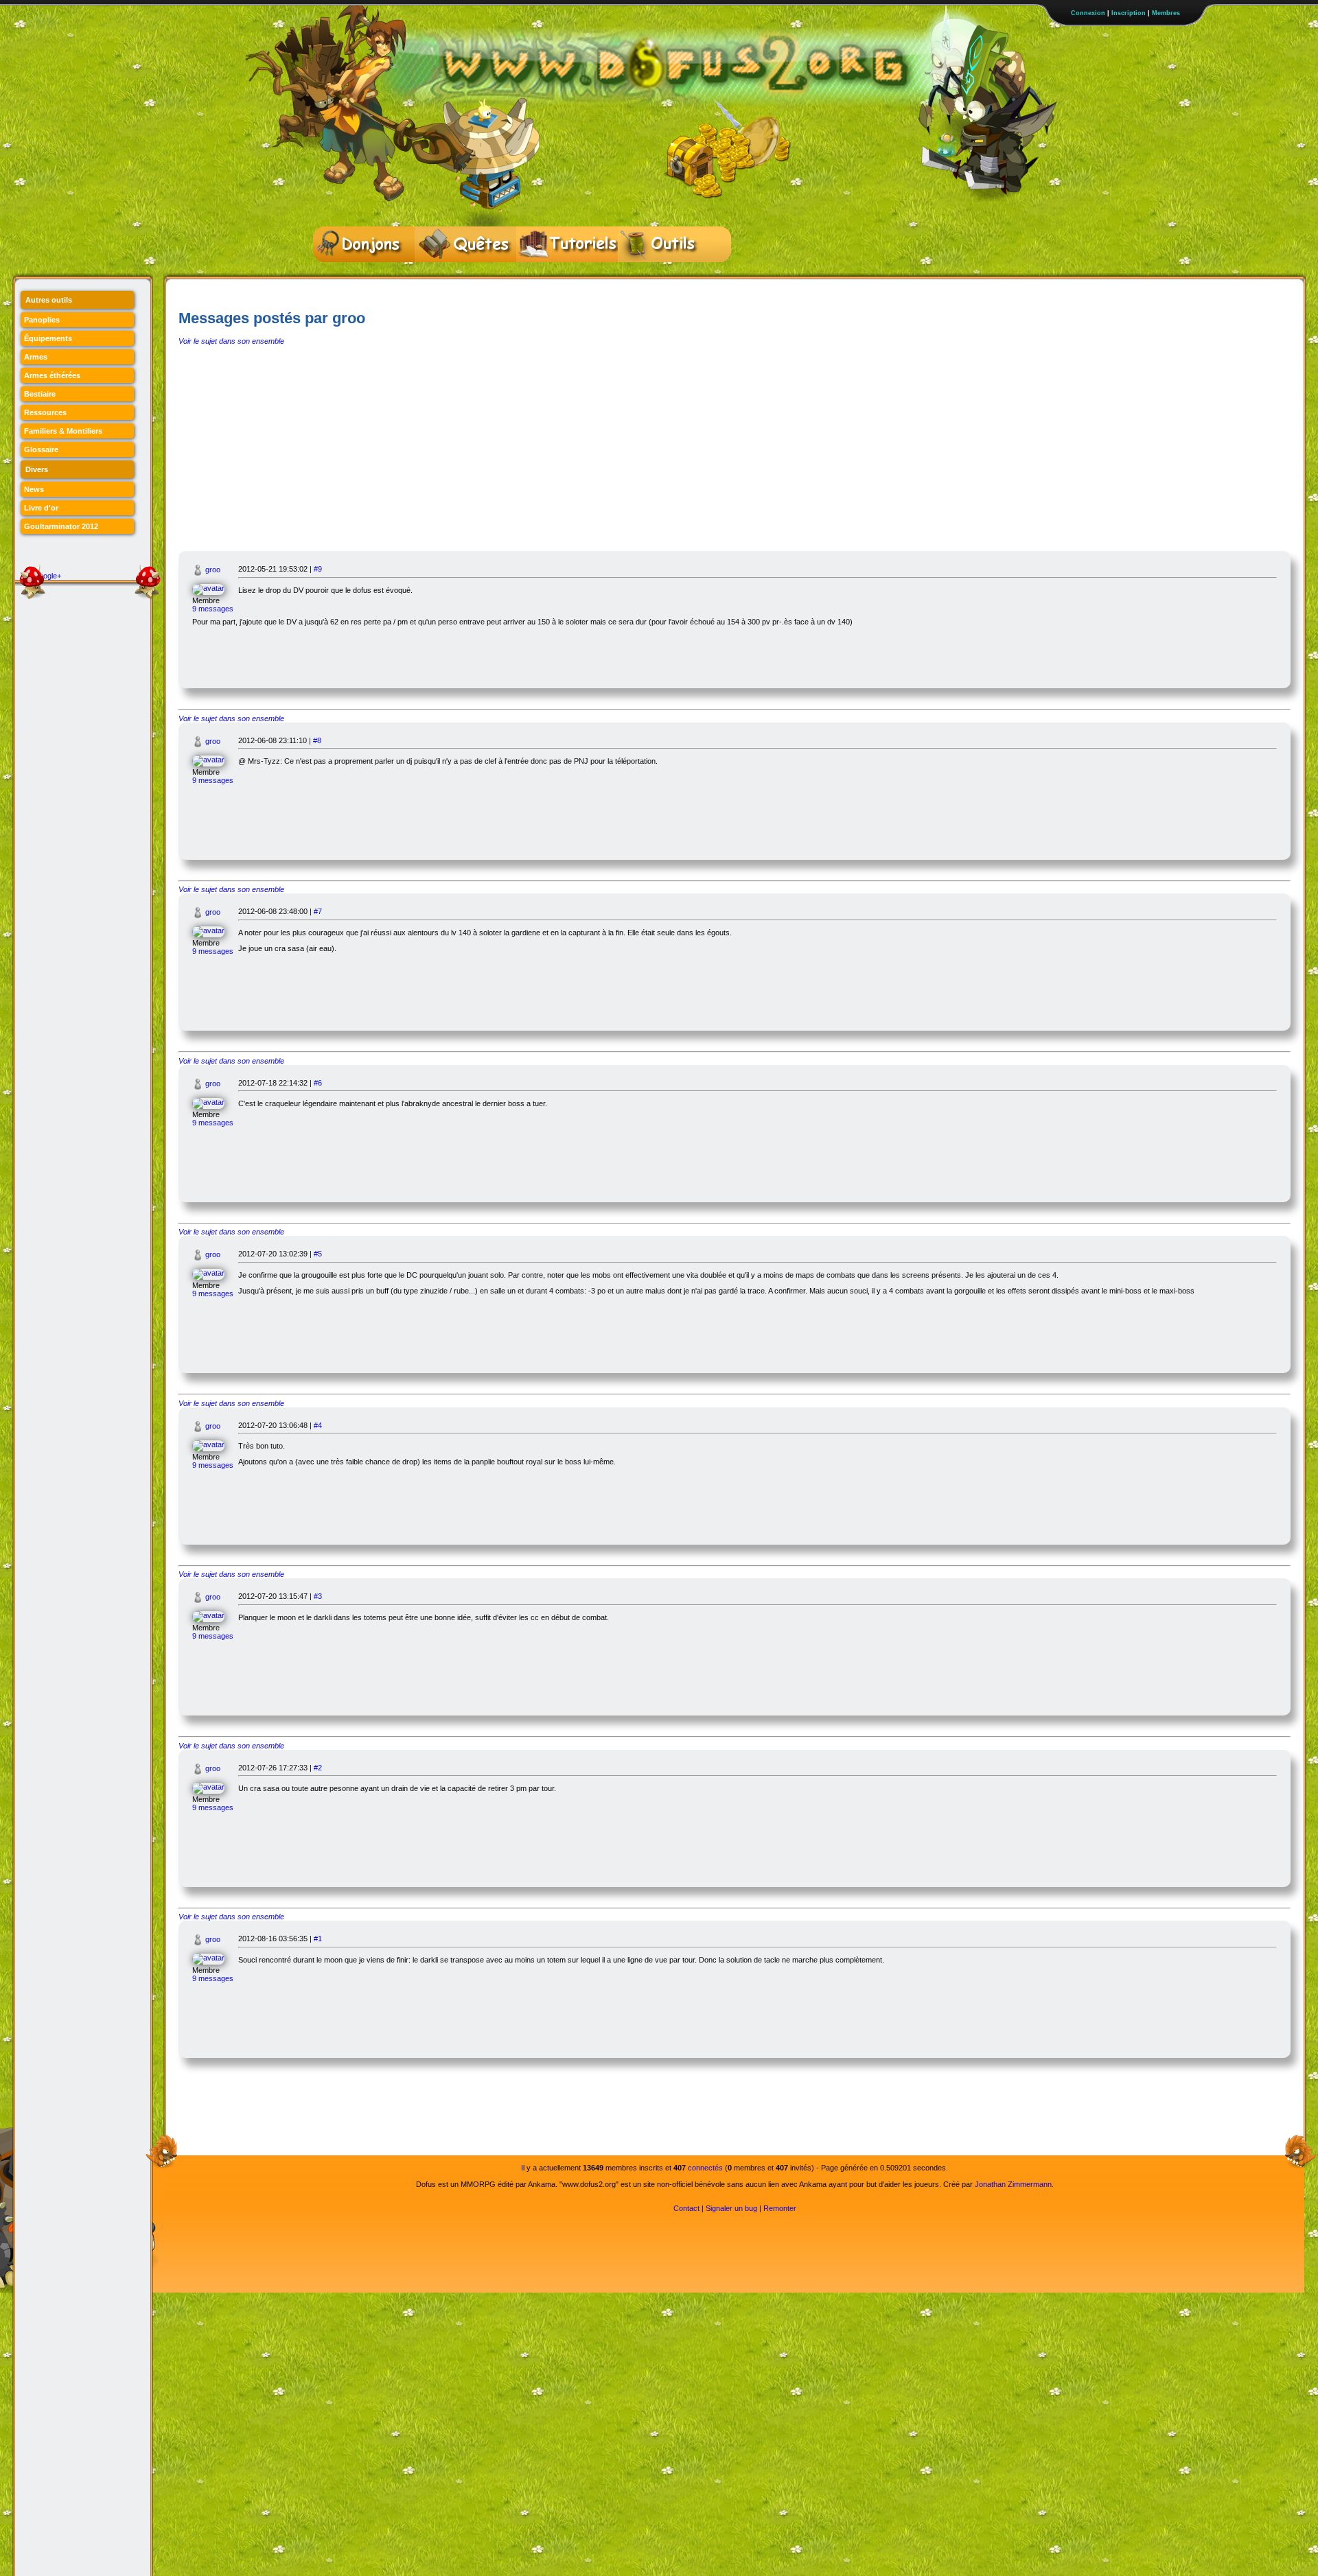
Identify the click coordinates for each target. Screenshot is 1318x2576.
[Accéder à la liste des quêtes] (465, 244)
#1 (318, 1939)
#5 (318, 1254)
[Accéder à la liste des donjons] (364, 244)
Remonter (780, 2208)
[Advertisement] (735, 448)
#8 (317, 740)
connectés (705, 2168)
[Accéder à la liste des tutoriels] (567, 244)
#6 (318, 1083)
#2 (318, 1768)
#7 (318, 911)
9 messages (213, 609)
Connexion (1088, 13)
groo (213, 570)
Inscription (1129, 13)
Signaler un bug (731, 2208)
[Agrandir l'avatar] (215, 588)
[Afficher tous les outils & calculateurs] (669, 244)
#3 (318, 1596)
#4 (318, 1425)
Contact (686, 2208)
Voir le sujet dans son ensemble (231, 341)
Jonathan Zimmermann (1013, 2184)
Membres (1166, 13)
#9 (318, 569)
